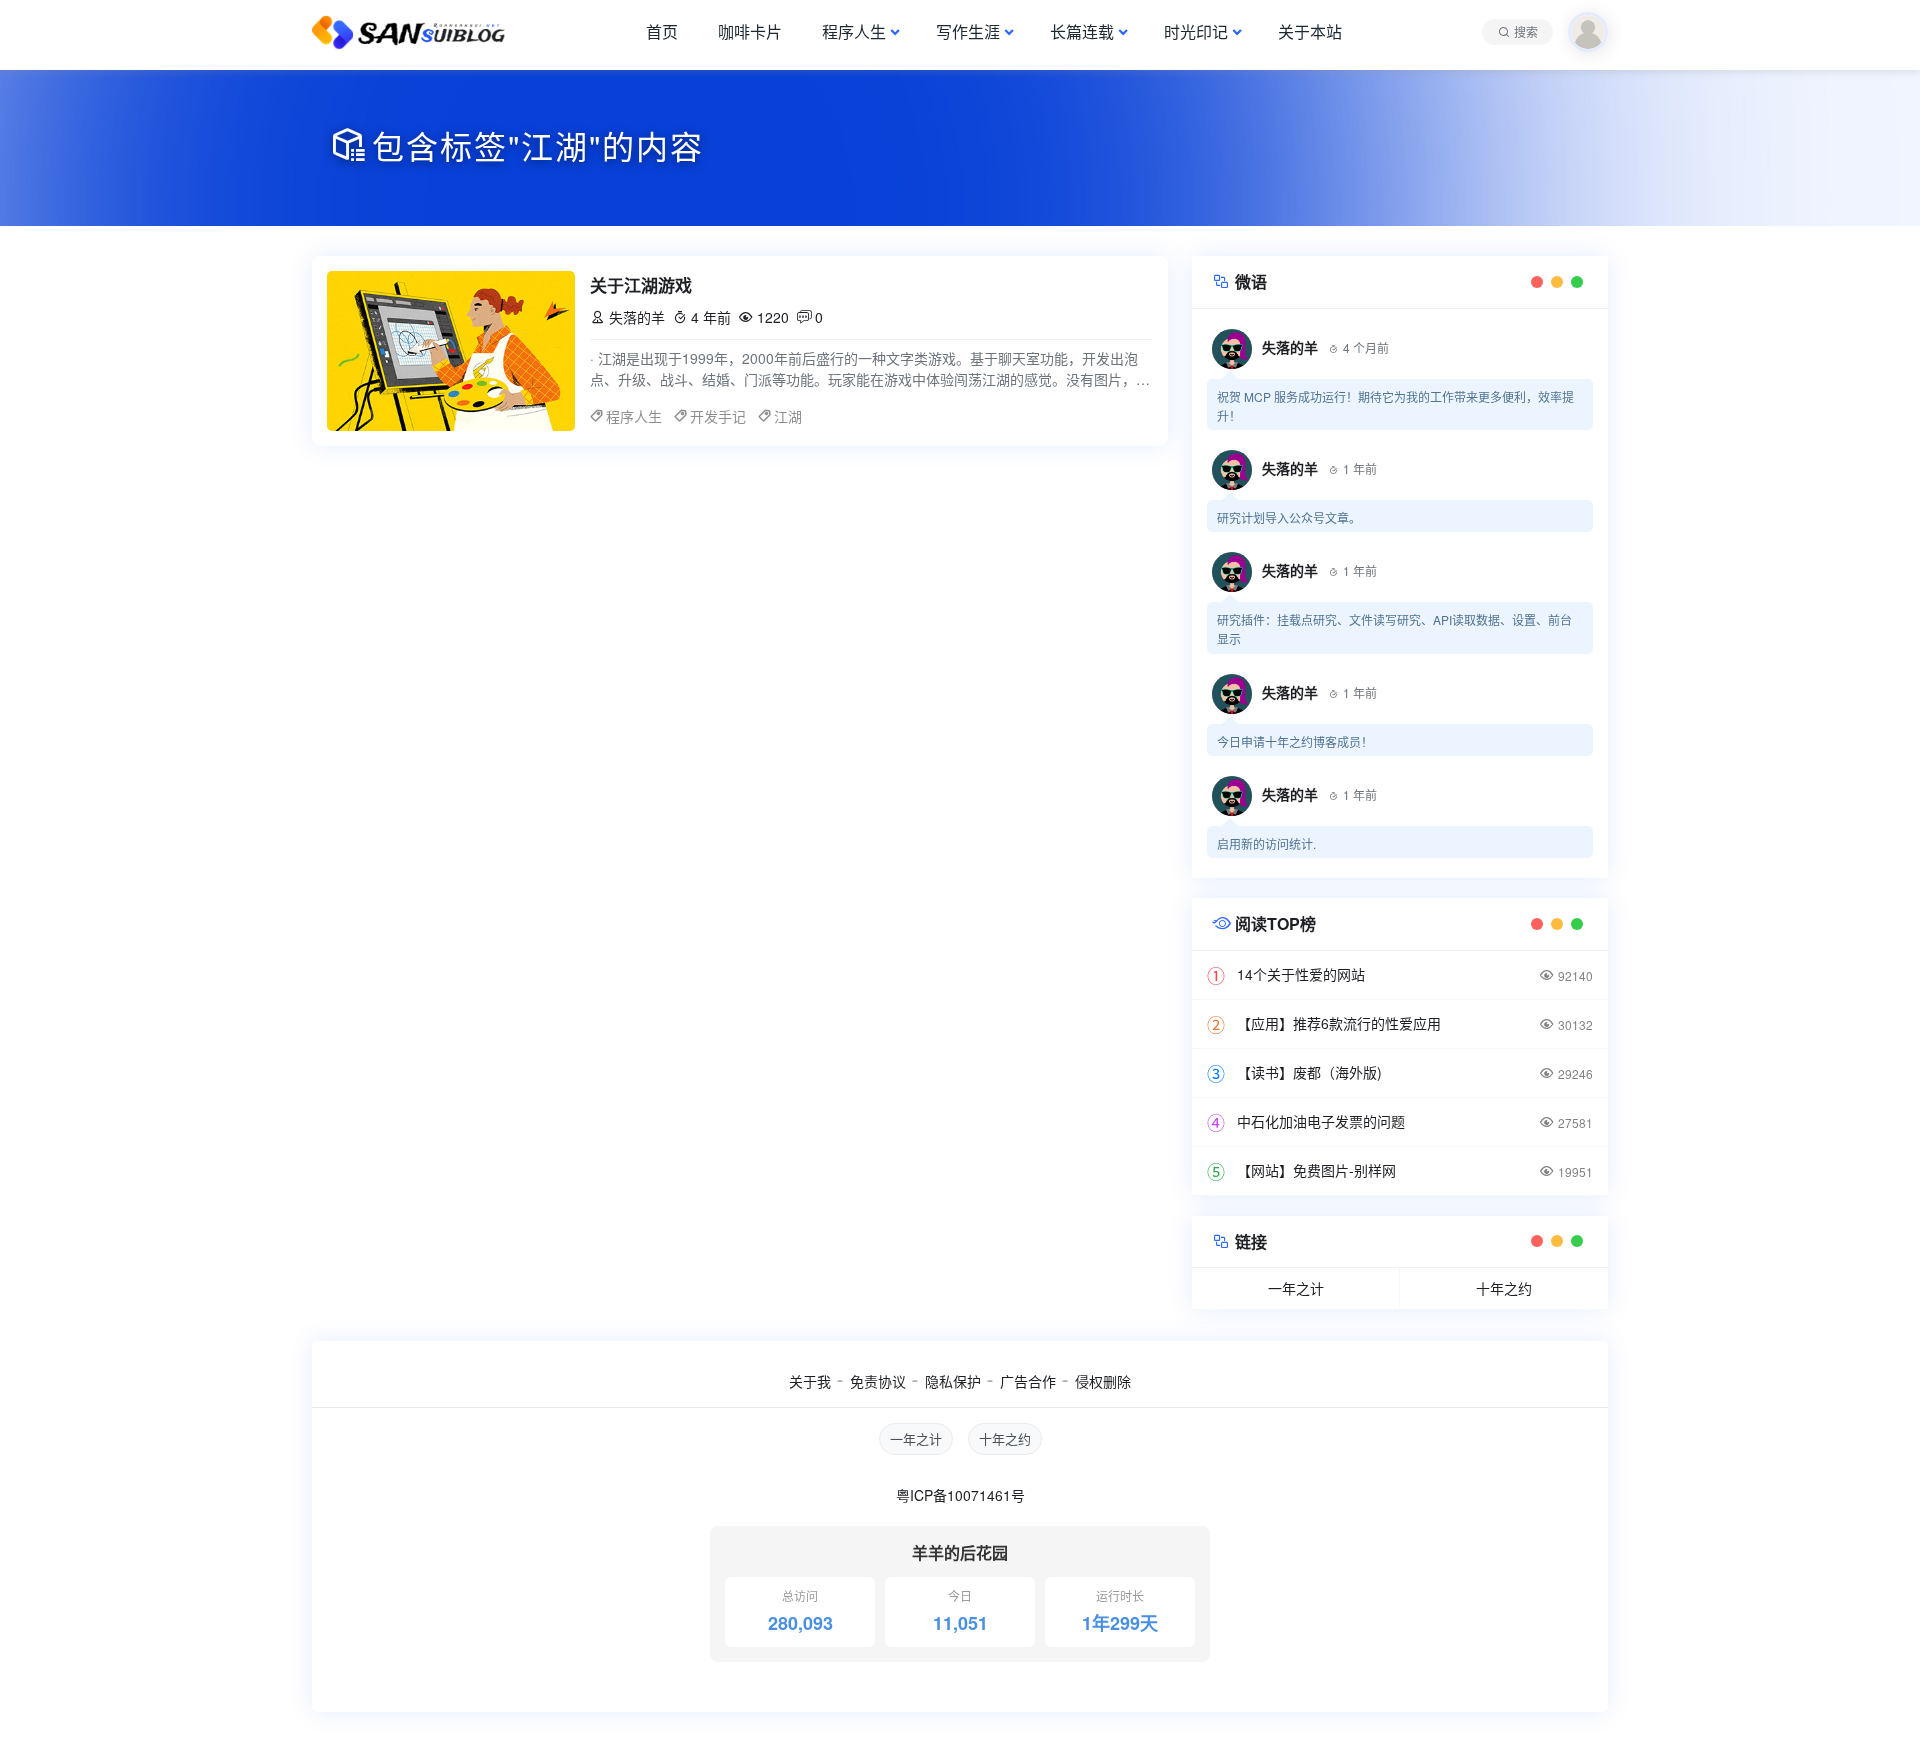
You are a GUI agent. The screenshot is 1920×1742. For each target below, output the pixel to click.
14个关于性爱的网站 (1301, 974)
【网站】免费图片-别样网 (1316, 1170)
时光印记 (1196, 31)
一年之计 (1296, 1288)
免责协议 (878, 1381)
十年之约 (1504, 1288)
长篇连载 (1082, 31)
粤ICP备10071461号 (960, 1495)
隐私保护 (953, 1381)
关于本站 (1310, 31)
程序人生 (854, 31)
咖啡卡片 (750, 31)
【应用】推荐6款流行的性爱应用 (1339, 1023)
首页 (662, 31)
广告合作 (1028, 1381)
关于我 (810, 1381)
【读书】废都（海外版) (1309, 1072)
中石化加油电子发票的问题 (1321, 1121)
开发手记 (718, 416)
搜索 (1526, 31)
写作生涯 (968, 31)
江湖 (788, 416)
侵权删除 (1103, 1381)
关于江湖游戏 (641, 285)
